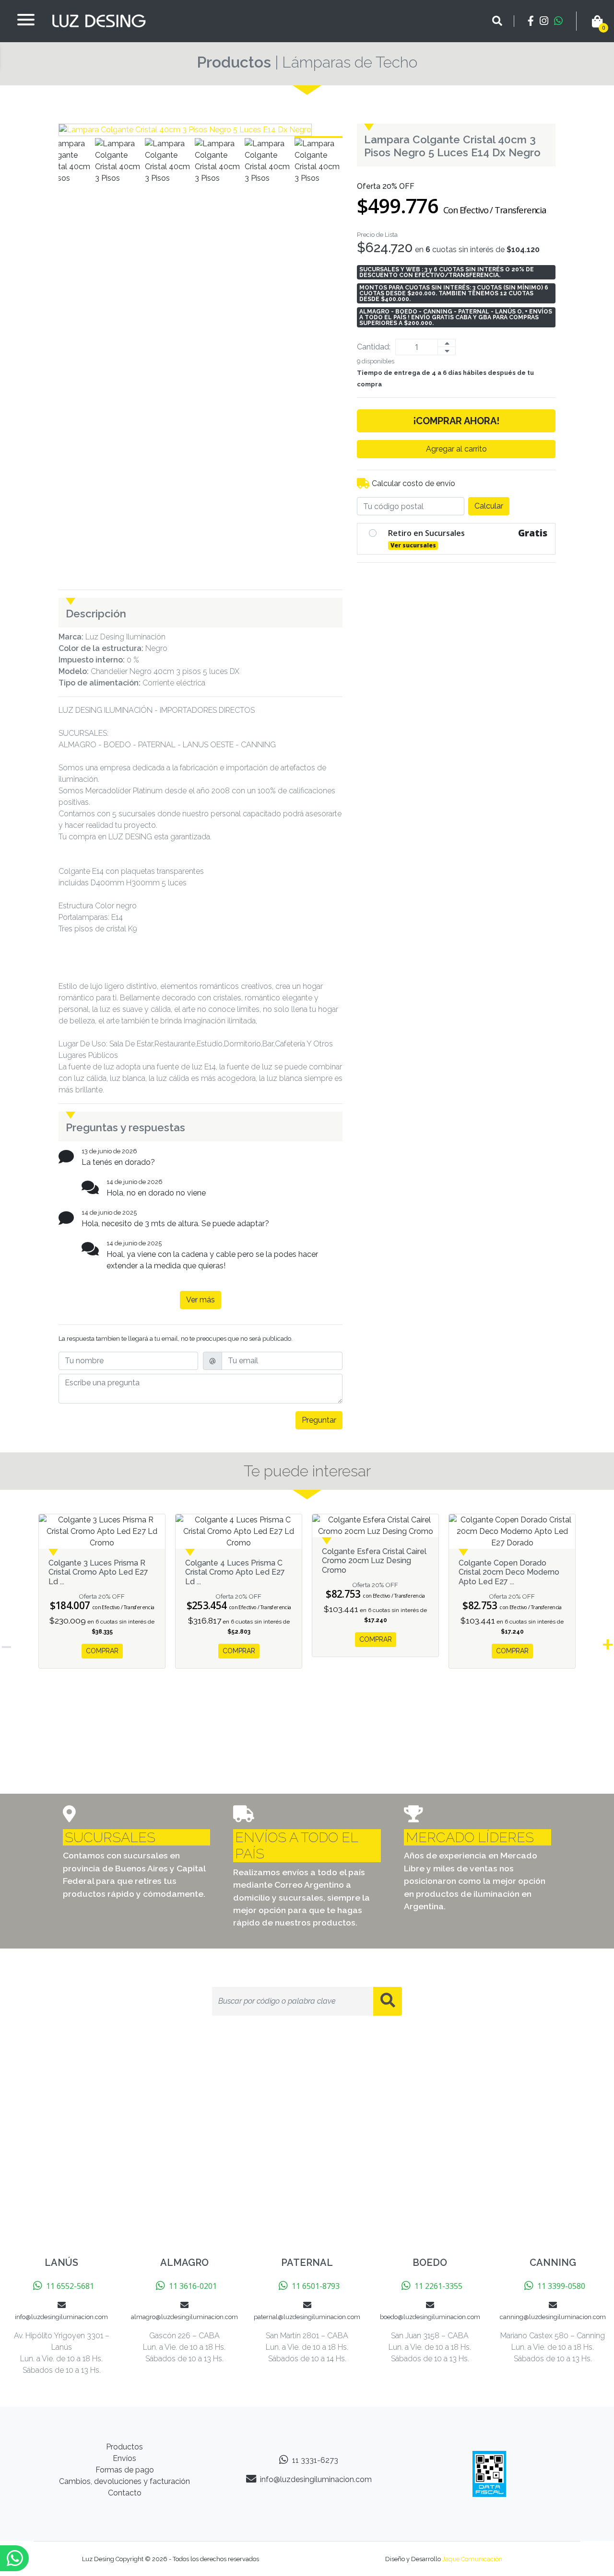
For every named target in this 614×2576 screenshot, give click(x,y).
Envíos (124, 2458)
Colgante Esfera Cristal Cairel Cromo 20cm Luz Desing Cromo (374, 1561)
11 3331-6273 (315, 2460)
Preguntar (319, 1420)
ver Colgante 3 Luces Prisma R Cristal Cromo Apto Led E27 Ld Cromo (102, 1532)
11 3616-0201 (193, 2286)
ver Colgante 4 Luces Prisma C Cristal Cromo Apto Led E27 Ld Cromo (239, 1532)
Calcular (489, 506)
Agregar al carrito (456, 449)
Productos (234, 62)
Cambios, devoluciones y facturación (124, 2481)
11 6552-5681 (70, 2286)
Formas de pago (125, 2470)
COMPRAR (102, 1651)
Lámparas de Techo (350, 62)
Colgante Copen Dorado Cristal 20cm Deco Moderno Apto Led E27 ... (509, 1572)
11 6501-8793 (316, 2286)
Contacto (125, 2493)
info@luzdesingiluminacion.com (316, 2479)
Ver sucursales (413, 545)
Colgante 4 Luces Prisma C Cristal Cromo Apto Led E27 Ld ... (235, 1572)
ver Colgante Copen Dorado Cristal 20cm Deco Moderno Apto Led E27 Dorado (512, 1532)
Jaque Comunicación (472, 2559)
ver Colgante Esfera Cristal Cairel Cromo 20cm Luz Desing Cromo (375, 1526)
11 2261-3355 (438, 2286)
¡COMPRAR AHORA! (456, 421)
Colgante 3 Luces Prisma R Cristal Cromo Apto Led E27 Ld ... (98, 1572)
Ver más (201, 1300)
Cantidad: (374, 347)
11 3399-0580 (561, 2286)
